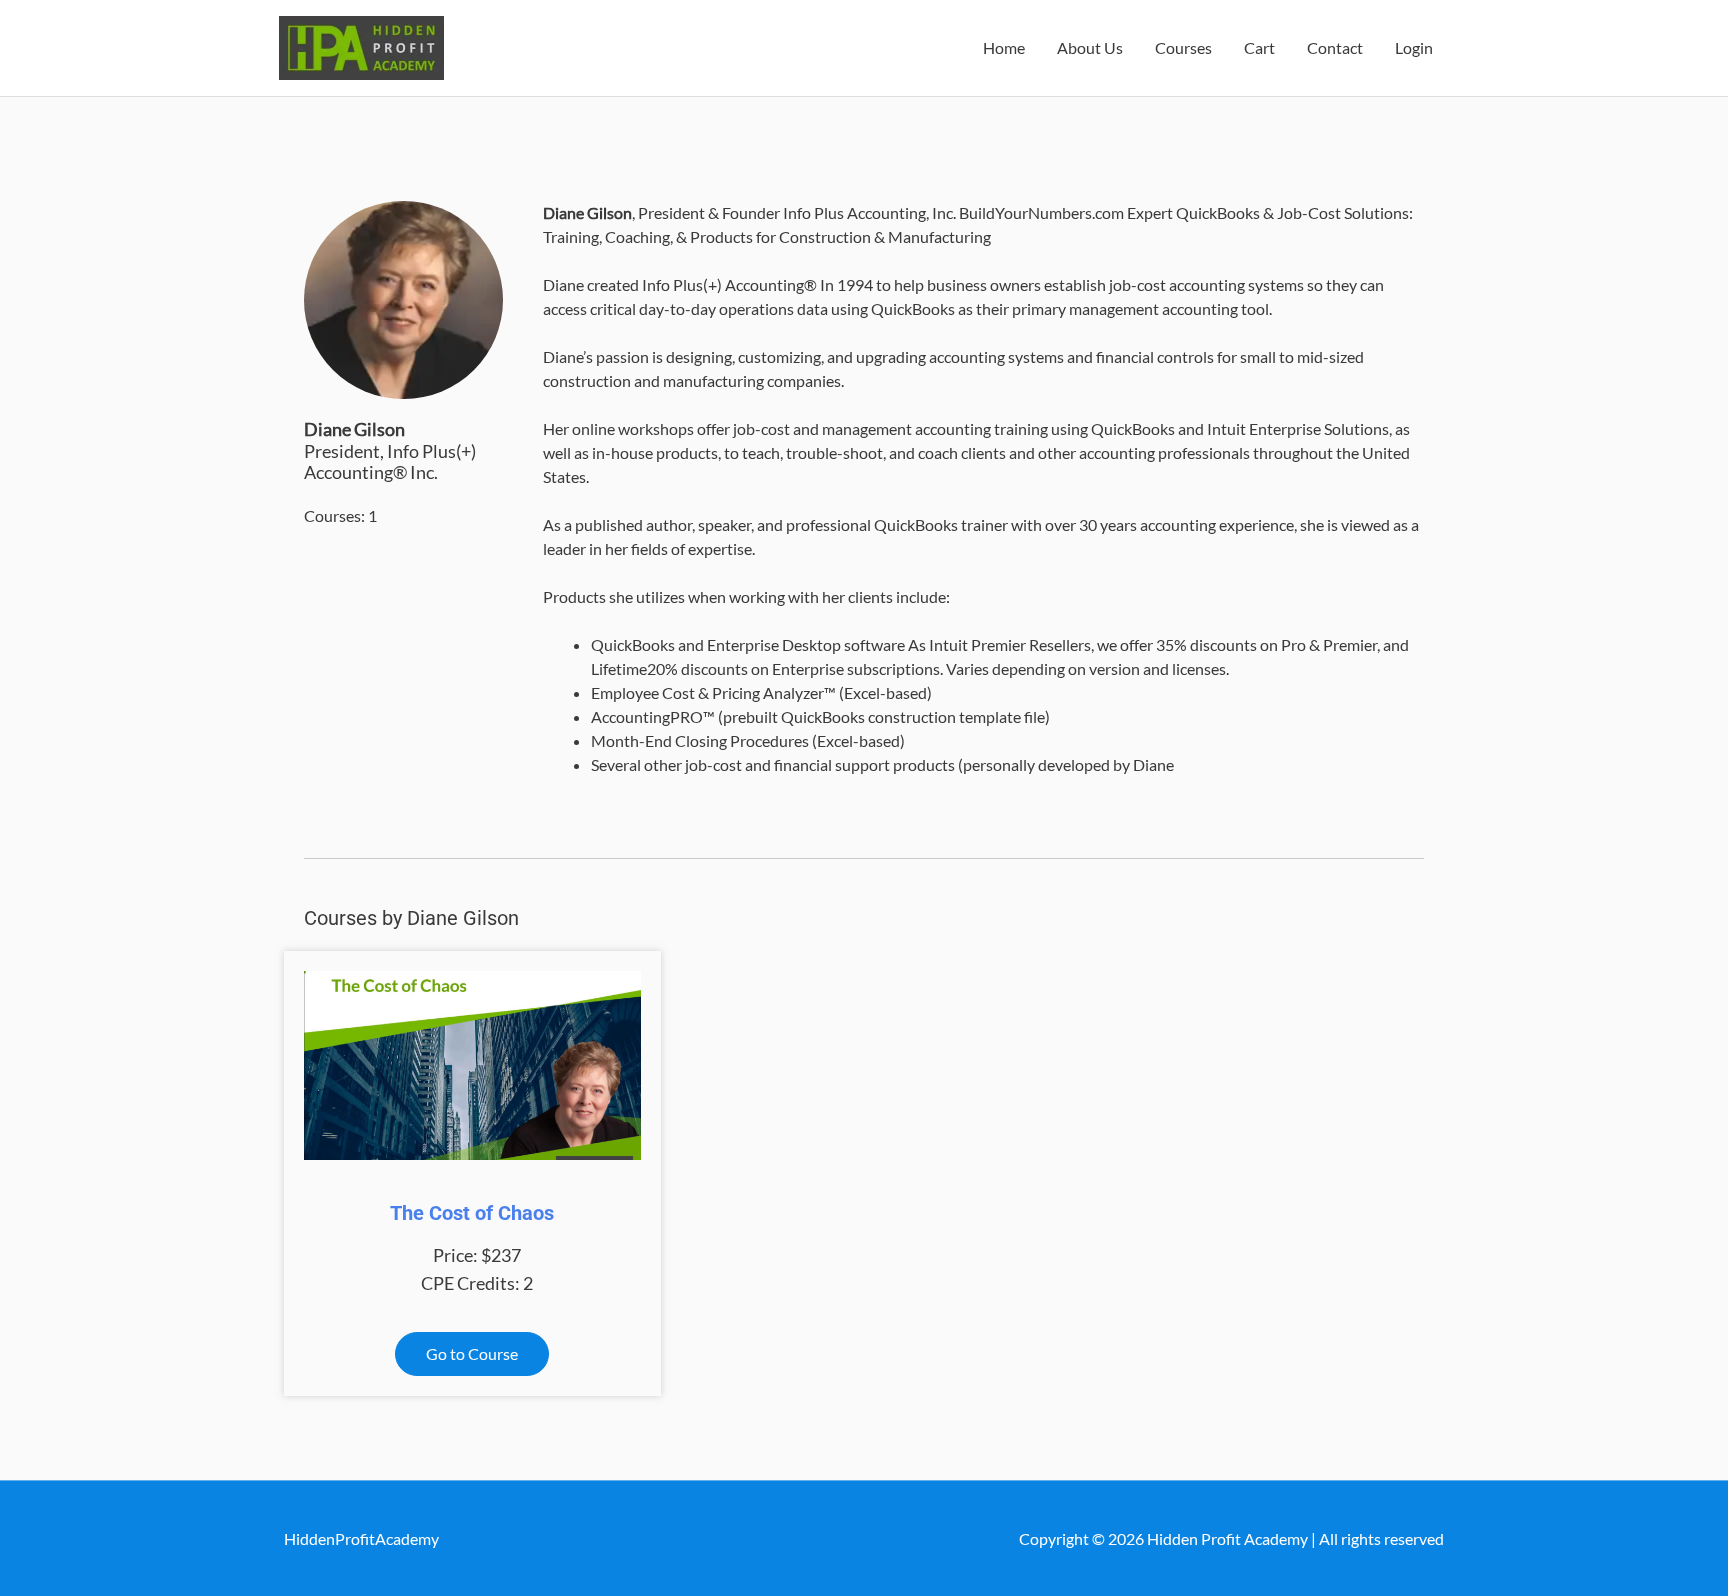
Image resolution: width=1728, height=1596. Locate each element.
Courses (1183, 47)
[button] (472, 1354)
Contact (1335, 47)
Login (1414, 47)
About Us (1090, 47)
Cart (1259, 47)
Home (1004, 47)
